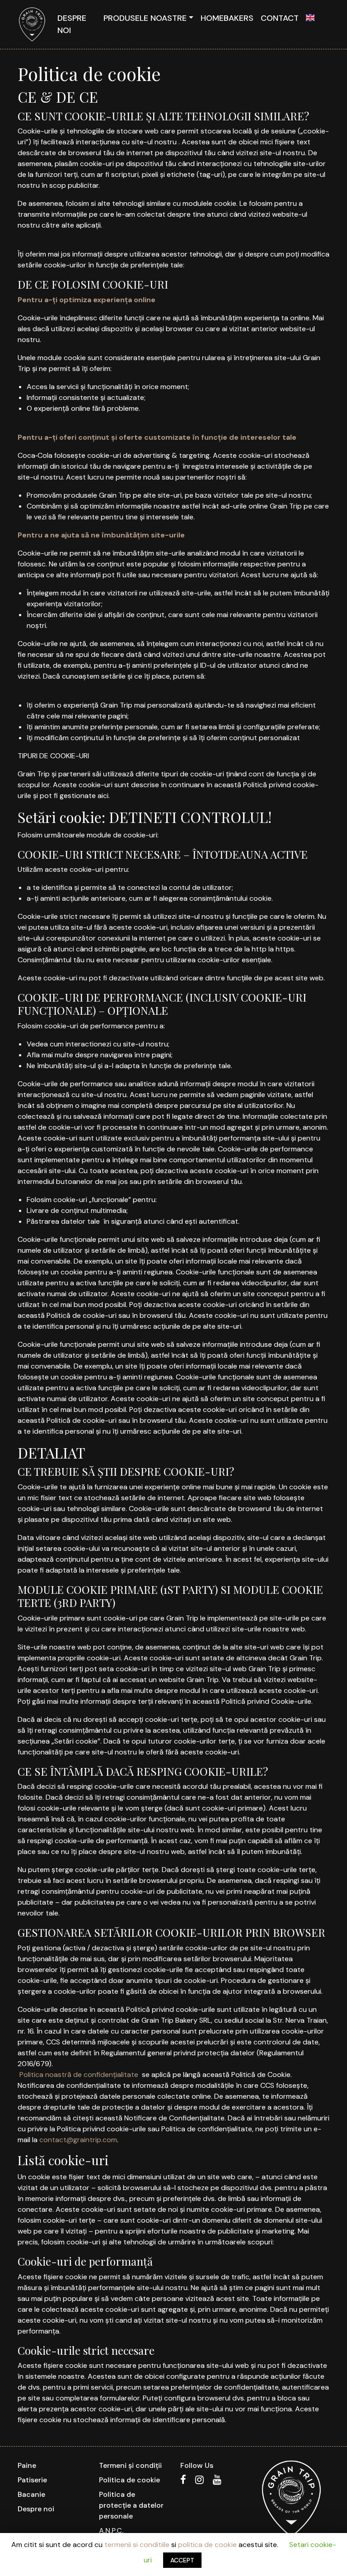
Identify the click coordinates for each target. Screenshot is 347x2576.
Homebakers (227, 18)
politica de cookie (207, 2545)
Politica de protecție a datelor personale (131, 2505)
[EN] (310, 18)
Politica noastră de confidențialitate (79, 2075)
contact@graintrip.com (78, 2140)
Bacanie (31, 2494)
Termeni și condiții (130, 2465)
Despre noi (72, 24)
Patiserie (32, 2480)
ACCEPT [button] (182, 2560)
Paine (27, 2465)
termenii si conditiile (137, 2545)
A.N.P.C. (111, 2531)
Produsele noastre (145, 18)
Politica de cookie (129, 2480)
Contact (280, 18)
